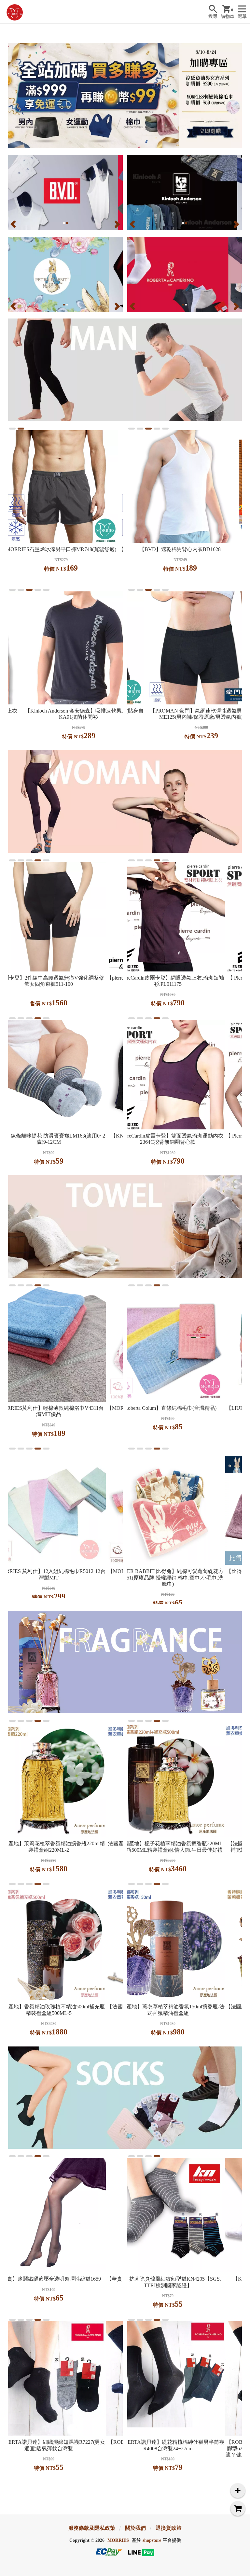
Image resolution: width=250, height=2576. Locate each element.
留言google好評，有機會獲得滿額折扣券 (180, 27)
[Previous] (14, 224)
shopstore (152, 2540)
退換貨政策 (169, 2528)
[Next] (117, 224)
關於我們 (135, 2528)
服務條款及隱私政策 (92, 2528)
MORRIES (118, 2540)
